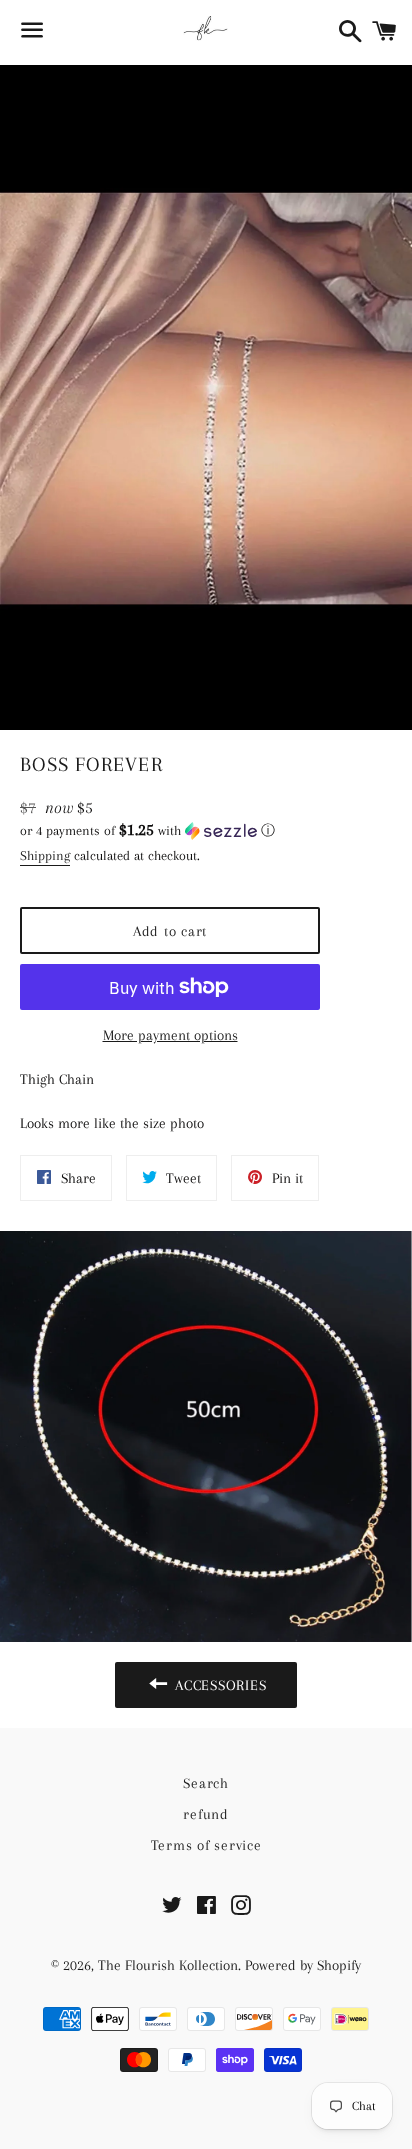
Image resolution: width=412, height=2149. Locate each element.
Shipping (45, 855)
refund (206, 1814)
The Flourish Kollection (168, 1965)
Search (206, 1783)
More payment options (170, 1035)
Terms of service (206, 1845)
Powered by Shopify (303, 1965)
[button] (170, 830)
